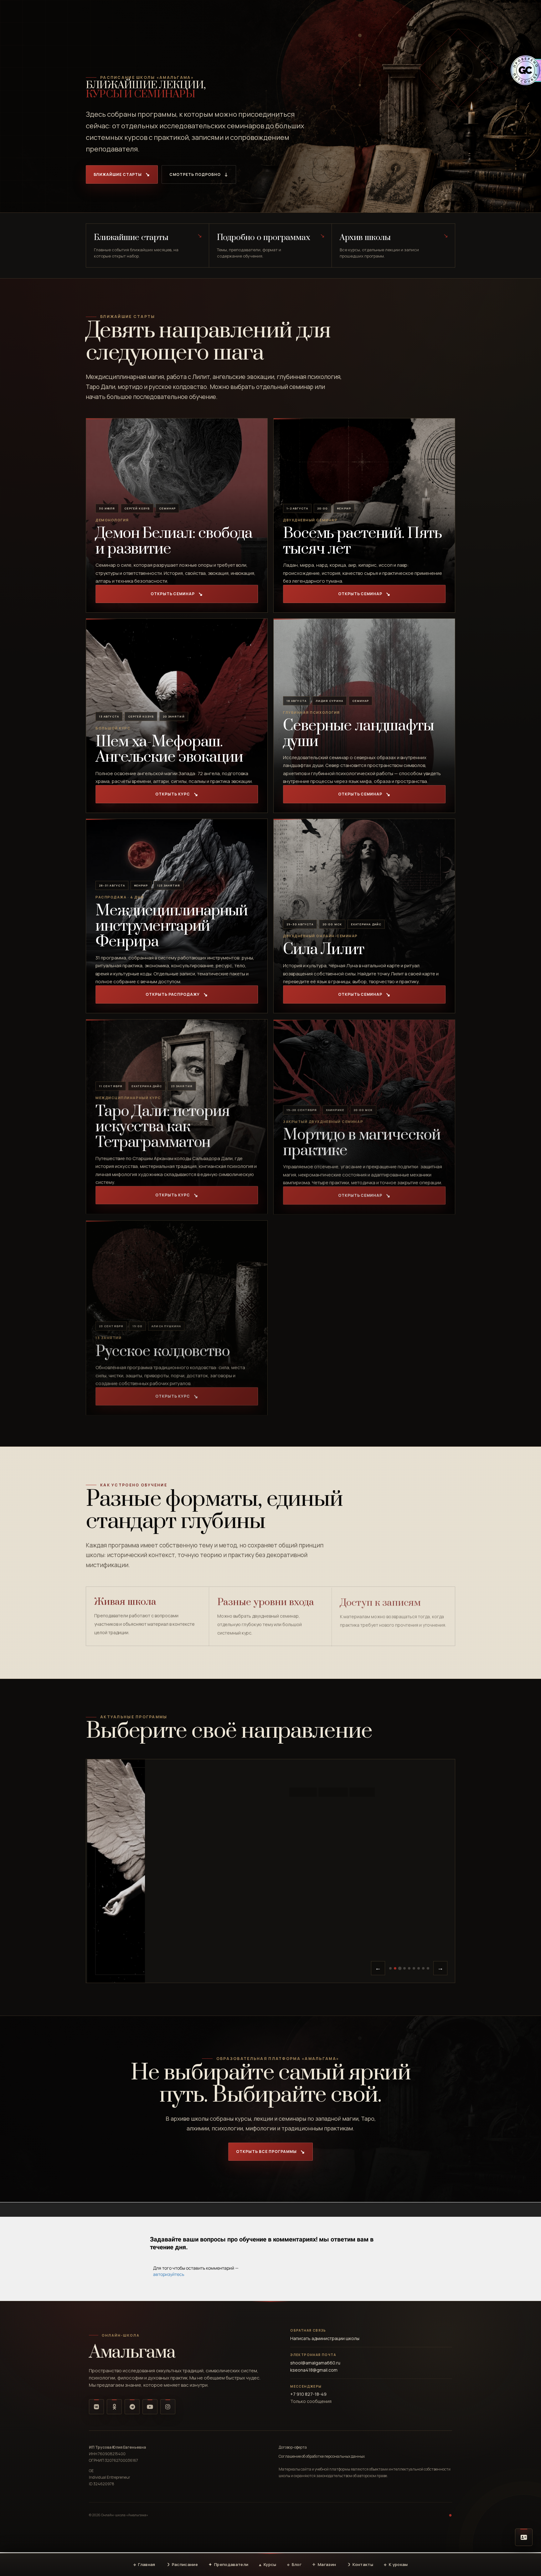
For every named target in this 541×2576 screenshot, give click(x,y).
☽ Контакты (360, 2564)
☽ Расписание (182, 2564)
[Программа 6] (414, 1968)
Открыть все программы (266, 2152)
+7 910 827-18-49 (308, 2394)
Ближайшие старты (118, 174)
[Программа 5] (409, 1968)
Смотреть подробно (195, 174)
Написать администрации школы (325, 2338)
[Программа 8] (423, 1968)
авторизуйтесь (169, 2274)
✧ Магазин (324, 2564)
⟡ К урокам (396, 2564)
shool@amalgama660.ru (315, 2363)
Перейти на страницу (361, 1922)
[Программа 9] (428, 1968)
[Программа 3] (400, 1968)
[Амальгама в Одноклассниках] (114, 2407)
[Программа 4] (405, 1968)
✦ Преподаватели (228, 2564)
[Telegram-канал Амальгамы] (132, 2407)
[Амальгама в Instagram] (168, 2407)
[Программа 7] (419, 1968)
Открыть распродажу (173, 994)
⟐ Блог (294, 2564)
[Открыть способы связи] (524, 2537)
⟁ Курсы (268, 2564)
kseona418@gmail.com (314, 2370)
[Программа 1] (390, 1968)
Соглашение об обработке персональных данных (322, 2456)
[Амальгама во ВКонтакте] (96, 2407)
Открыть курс (173, 794)
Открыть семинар (173, 594)
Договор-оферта (293, 2447)
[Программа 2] (395, 1968)
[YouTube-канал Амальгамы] (150, 2407)
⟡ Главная (144, 2564)
